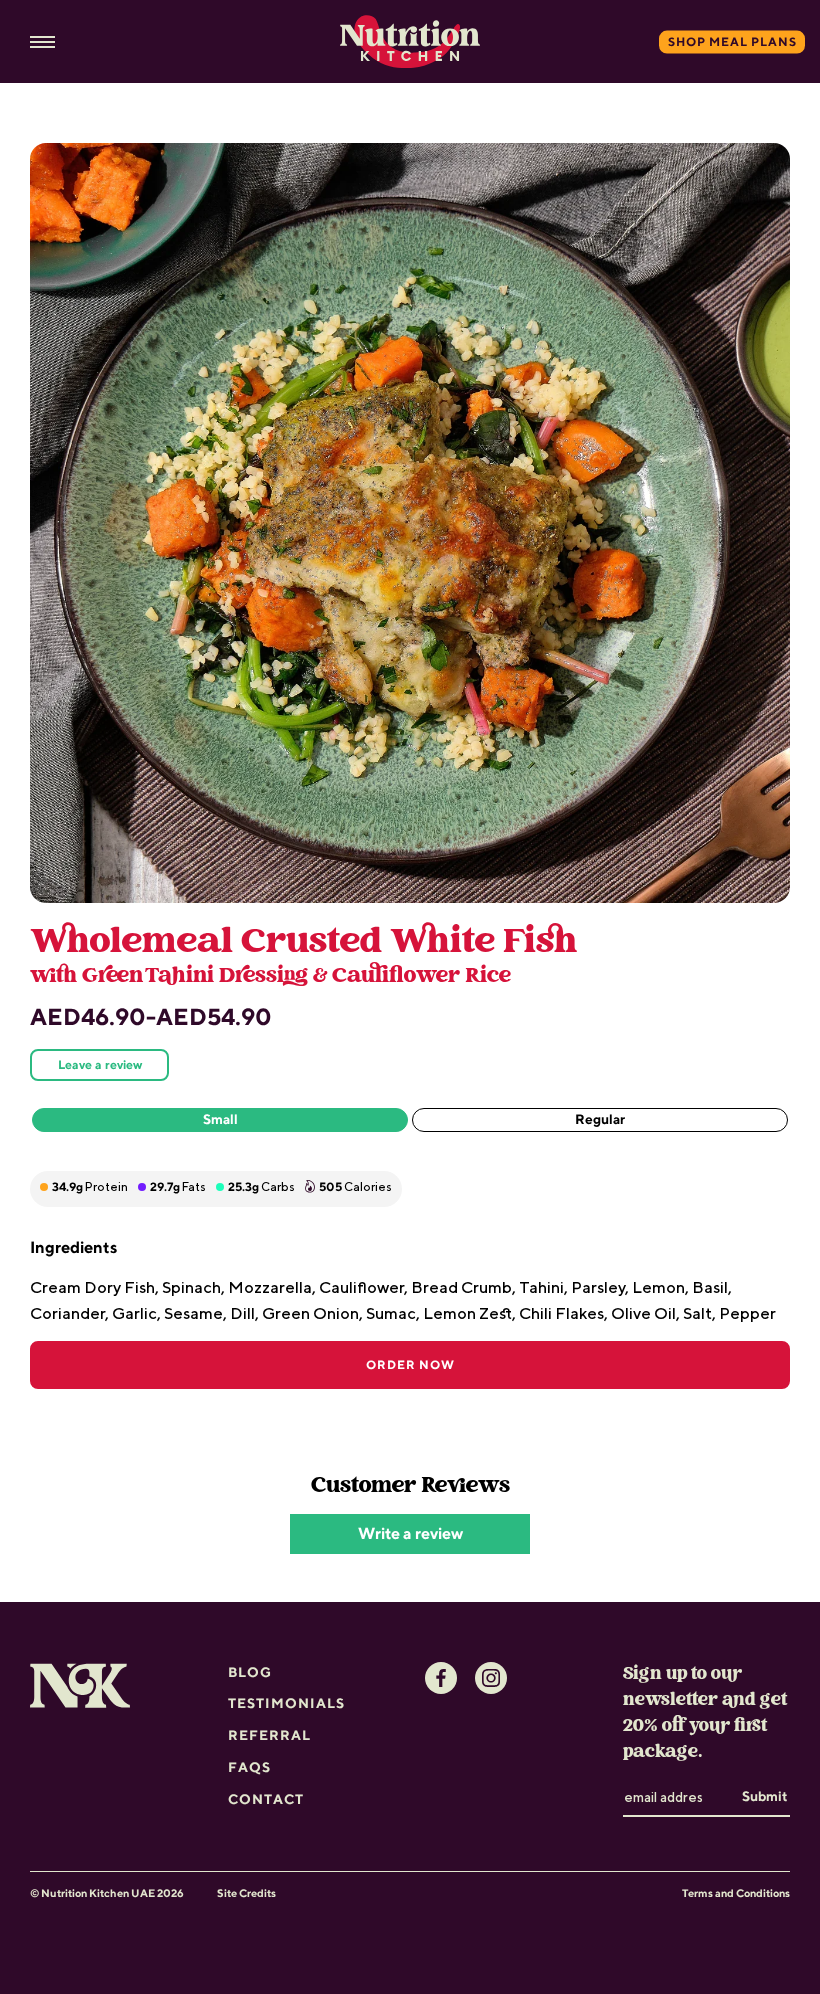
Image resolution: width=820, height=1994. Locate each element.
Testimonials (286, 1703)
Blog (250, 1672)
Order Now (410, 1364)
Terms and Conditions (736, 1893)
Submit (765, 1796)
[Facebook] (441, 1678)
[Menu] (42, 42)
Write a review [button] (410, 1533)
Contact (266, 1799)
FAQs (249, 1767)
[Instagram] (491, 1678)
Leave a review (100, 1064)
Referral (269, 1735)
